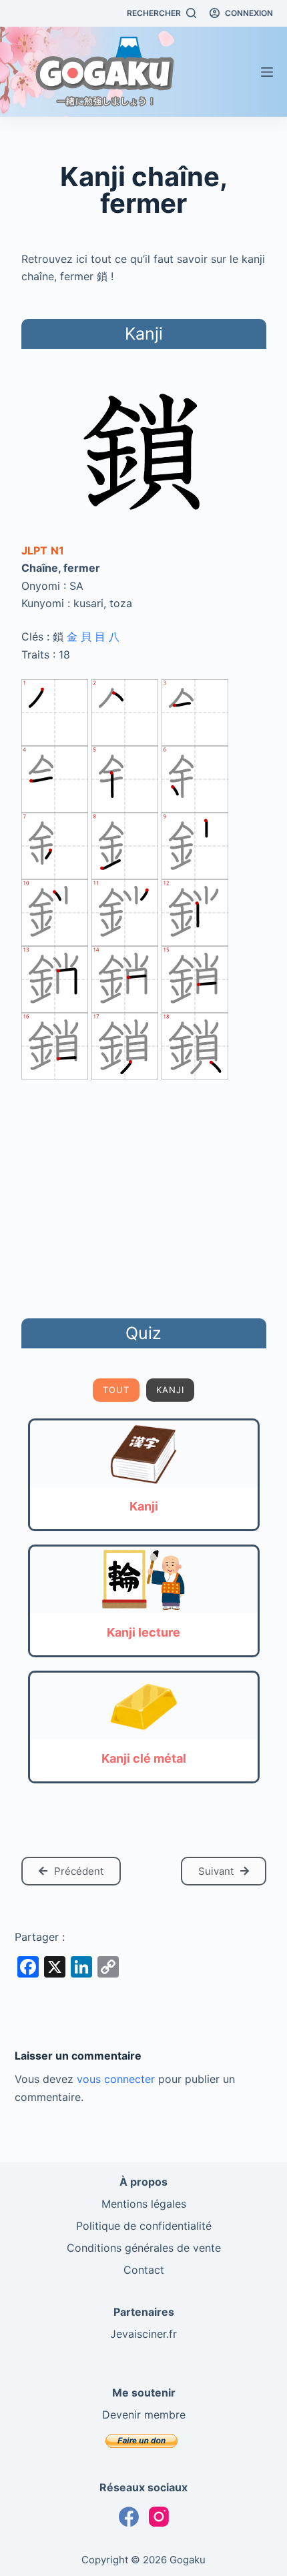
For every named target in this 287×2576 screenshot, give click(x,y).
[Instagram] (159, 2517)
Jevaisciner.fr (143, 2334)
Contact (144, 2270)
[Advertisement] (143, 1196)
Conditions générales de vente (144, 2248)
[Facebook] (129, 2517)
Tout (116, 1390)
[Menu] (267, 72)
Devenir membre (144, 2415)
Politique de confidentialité (144, 2226)
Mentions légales (144, 2204)
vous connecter (116, 2079)
